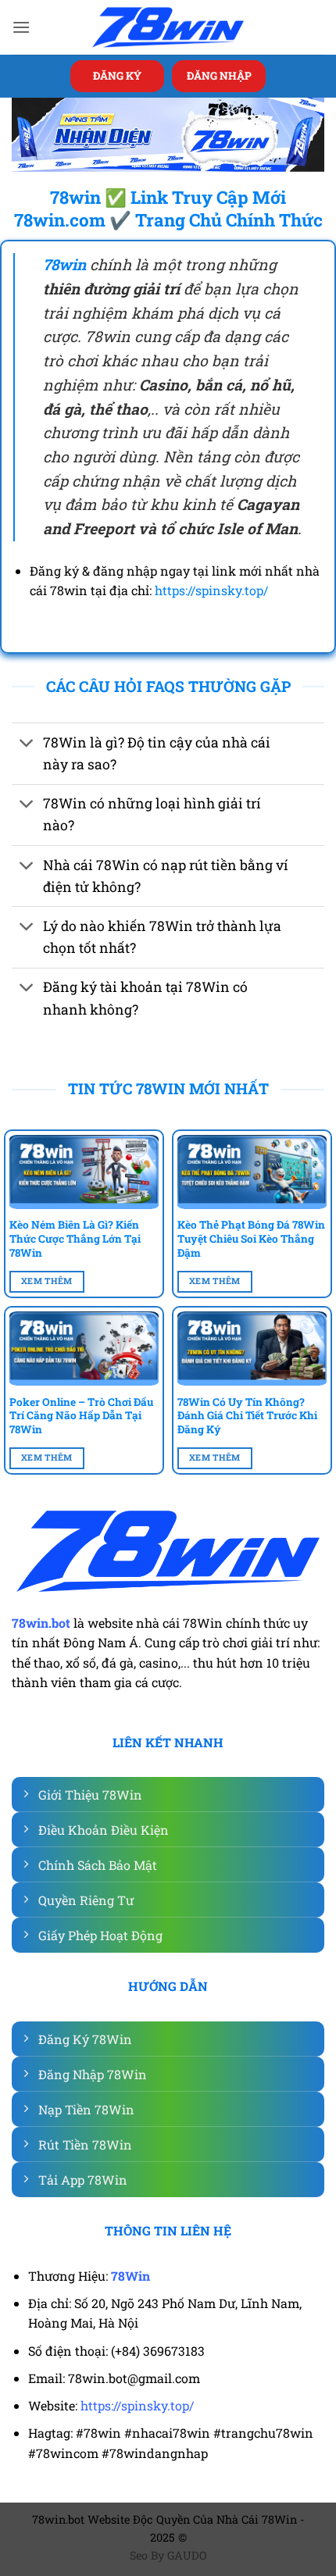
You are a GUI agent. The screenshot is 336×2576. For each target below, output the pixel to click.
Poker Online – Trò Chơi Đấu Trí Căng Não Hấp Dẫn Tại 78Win (81, 1416)
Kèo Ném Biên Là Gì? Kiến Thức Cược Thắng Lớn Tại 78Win (75, 1239)
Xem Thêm (47, 1281)
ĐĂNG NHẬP (219, 76)
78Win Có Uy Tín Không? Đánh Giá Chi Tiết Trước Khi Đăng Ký (247, 1416)
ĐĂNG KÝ (117, 76)
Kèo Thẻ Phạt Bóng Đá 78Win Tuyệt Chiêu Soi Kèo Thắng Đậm (251, 1239)
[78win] (168, 28)
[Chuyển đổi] (27, 744)
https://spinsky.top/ (211, 590)
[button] (21, 27)
